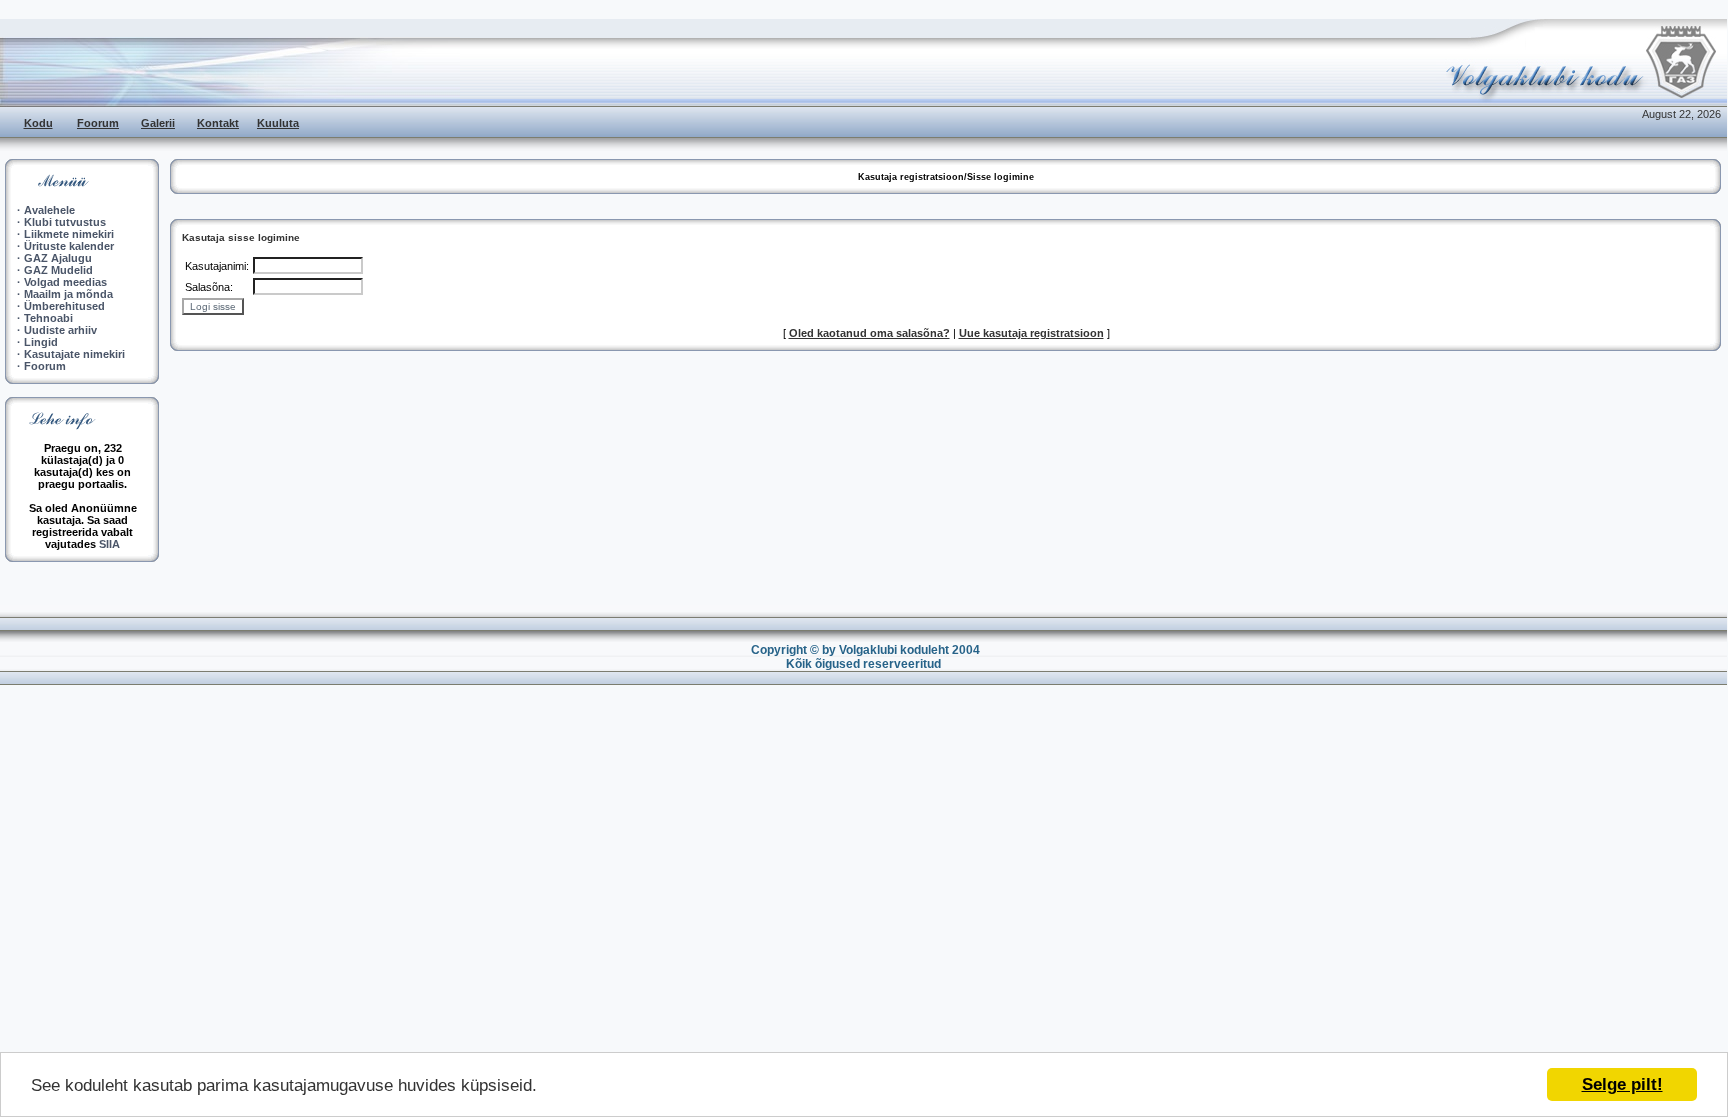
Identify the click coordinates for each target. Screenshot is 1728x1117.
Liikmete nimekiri (69, 234)
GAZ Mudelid (58, 270)
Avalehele (49, 210)
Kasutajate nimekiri (74, 354)
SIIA (109, 544)
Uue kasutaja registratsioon (1031, 333)
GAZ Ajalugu (58, 258)
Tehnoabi (48, 318)
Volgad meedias (65, 282)
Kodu (38, 123)
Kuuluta (278, 123)
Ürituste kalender (69, 246)
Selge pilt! (1622, 1084)
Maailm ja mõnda (68, 294)
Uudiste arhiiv (60, 330)
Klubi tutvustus (65, 222)
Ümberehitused (64, 306)
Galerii (158, 123)
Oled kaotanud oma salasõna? (869, 333)
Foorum (98, 123)
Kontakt (218, 123)
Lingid (41, 342)
